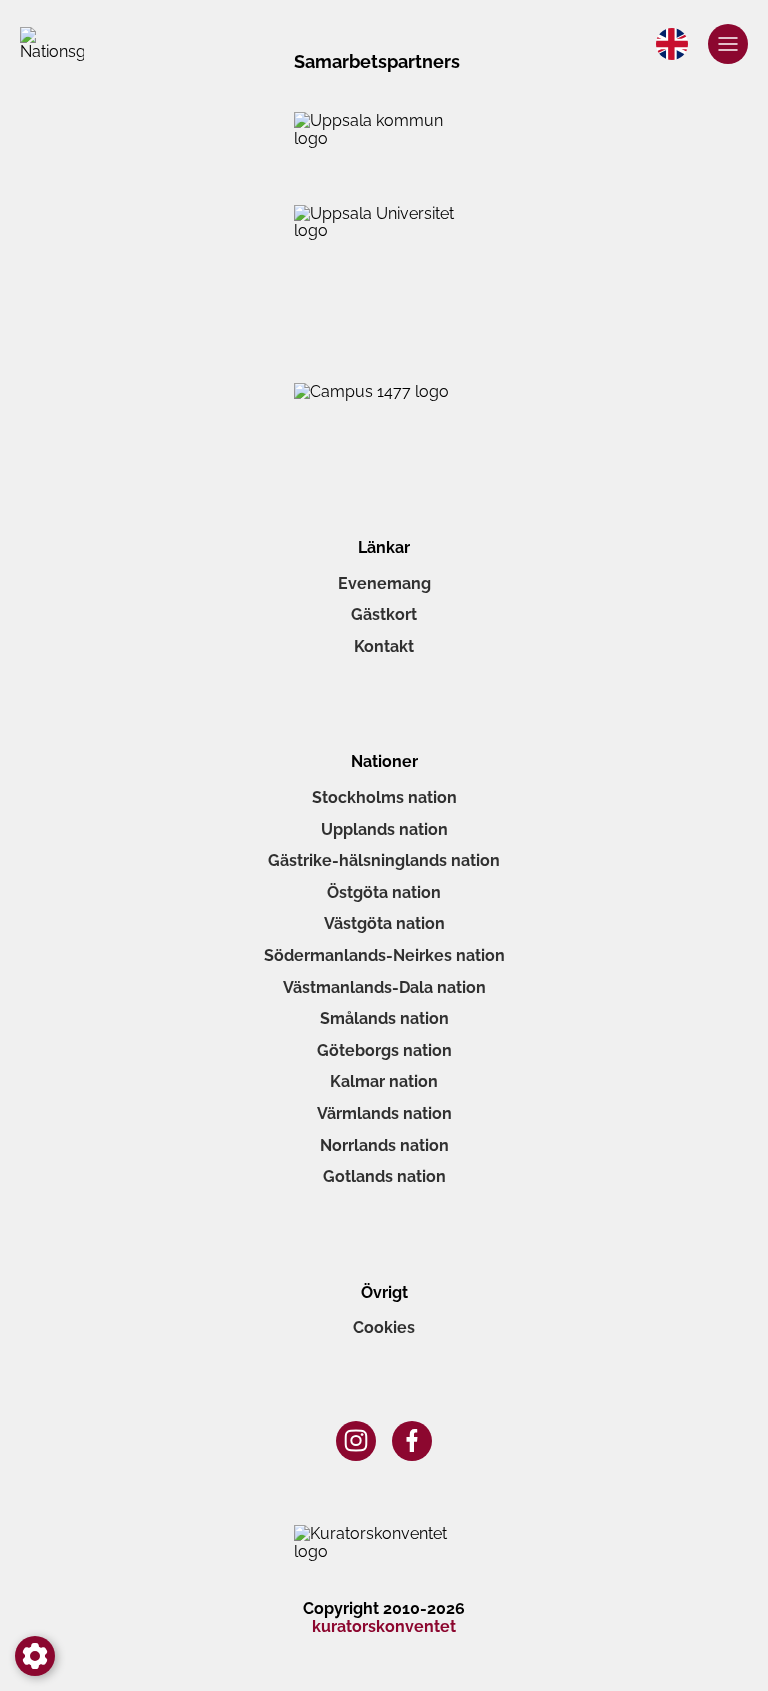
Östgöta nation (384, 892)
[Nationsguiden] (52, 44)
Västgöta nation (384, 923)
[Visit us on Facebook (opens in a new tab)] (412, 1441)
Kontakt (384, 646)
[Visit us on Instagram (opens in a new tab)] (356, 1441)
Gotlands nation (384, 1176)
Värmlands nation (384, 1113)
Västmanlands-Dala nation (384, 987)
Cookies (384, 1327)
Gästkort (384, 614)
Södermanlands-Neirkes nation (384, 955)
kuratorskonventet (384, 1627)
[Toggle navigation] (728, 44)
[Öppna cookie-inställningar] (35, 1656)
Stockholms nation (384, 797)
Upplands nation (384, 829)
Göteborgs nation (384, 1050)
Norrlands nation (384, 1145)
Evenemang (384, 583)
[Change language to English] (672, 44)
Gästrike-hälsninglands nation (384, 860)
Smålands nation (384, 1018)
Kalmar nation (384, 1081)
